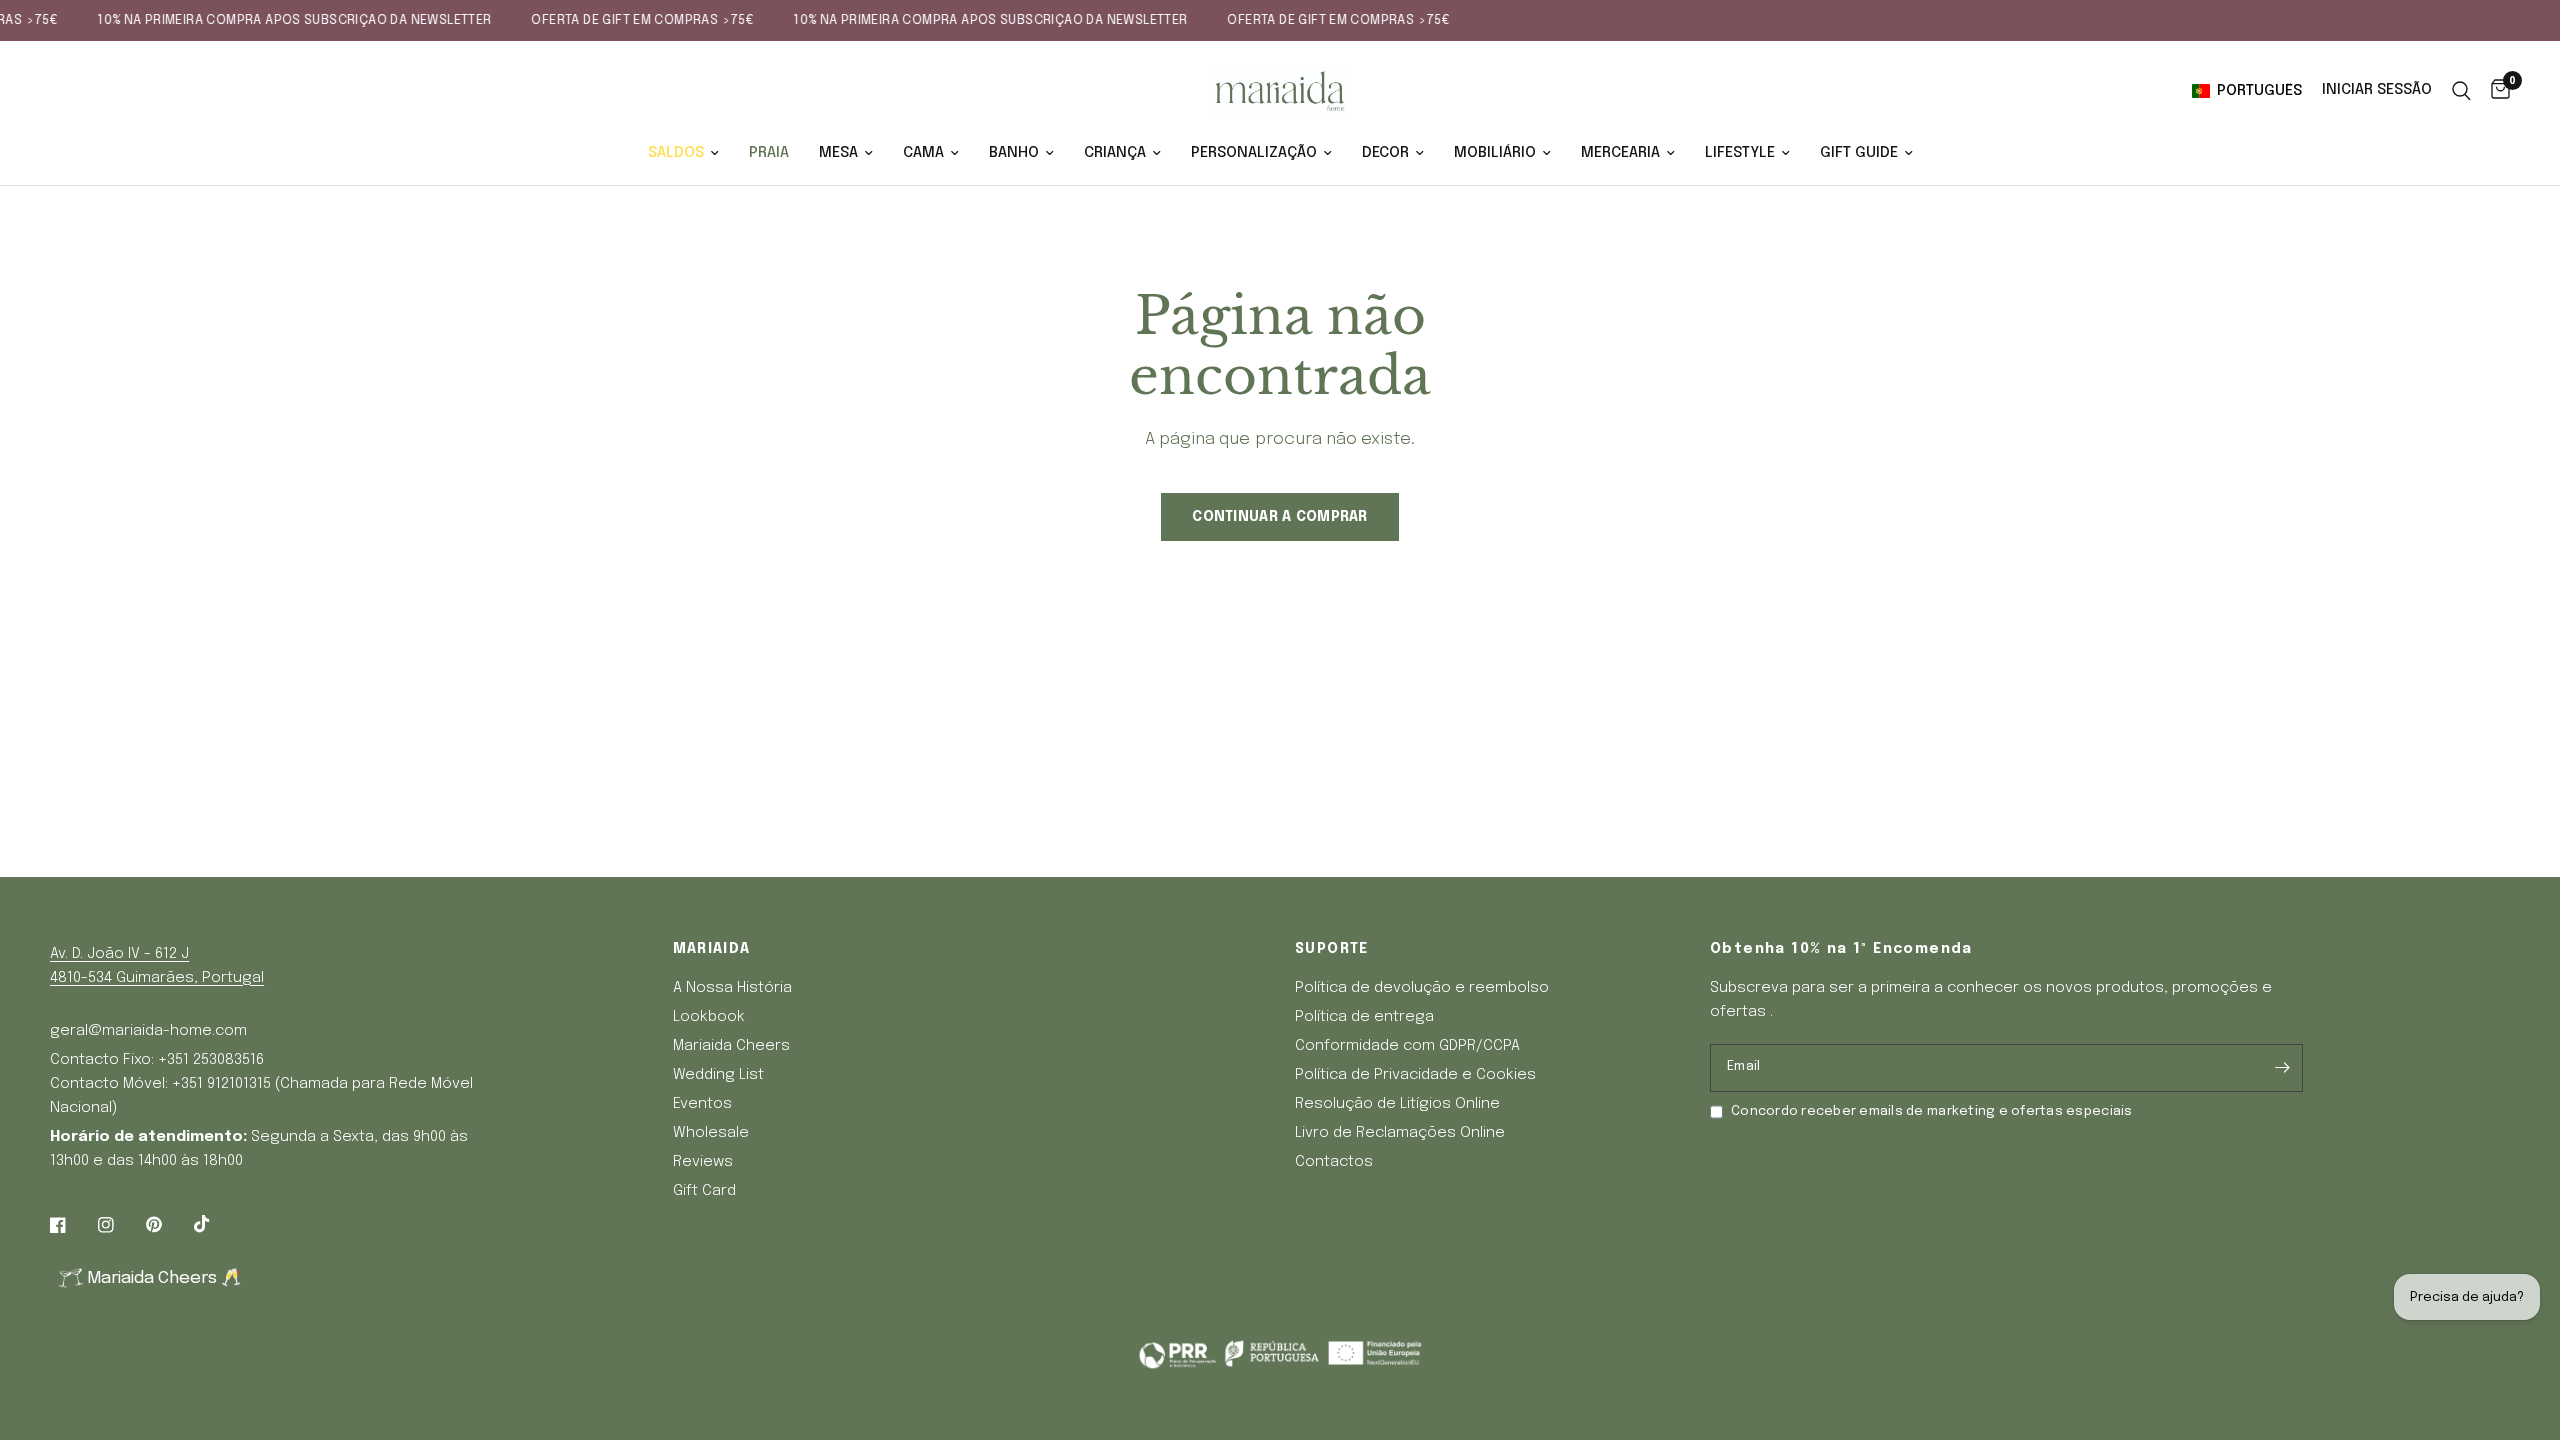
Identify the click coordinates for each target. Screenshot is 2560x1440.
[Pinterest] (168, 1224)
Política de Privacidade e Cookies (1415, 1075)
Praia (769, 153)
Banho (1014, 153)
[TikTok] (216, 1224)
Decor (1385, 153)
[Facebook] (72, 1225)
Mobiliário (1495, 153)
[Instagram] (120, 1225)
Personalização (1254, 153)
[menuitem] (683, 153)
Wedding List (718, 1075)
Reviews (703, 1162)
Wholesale (711, 1133)
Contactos (1334, 1162)
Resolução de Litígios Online (1397, 1104)
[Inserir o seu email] (2283, 1068)
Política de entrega (1364, 1017)
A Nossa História (732, 988)
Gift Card (704, 1191)
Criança (1115, 153)
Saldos (676, 153)
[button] (2251, 91)
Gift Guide (1859, 153)
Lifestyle (1740, 153)
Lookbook (709, 1017)
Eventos (702, 1104)
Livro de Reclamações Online (1400, 1133)
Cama (923, 153)
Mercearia (1620, 153)
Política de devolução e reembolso (1422, 988)
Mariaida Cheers (731, 1046)
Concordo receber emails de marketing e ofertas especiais (1932, 1111)
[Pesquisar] (2461, 91)
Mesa (838, 153)
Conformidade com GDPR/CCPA (1407, 1046)
